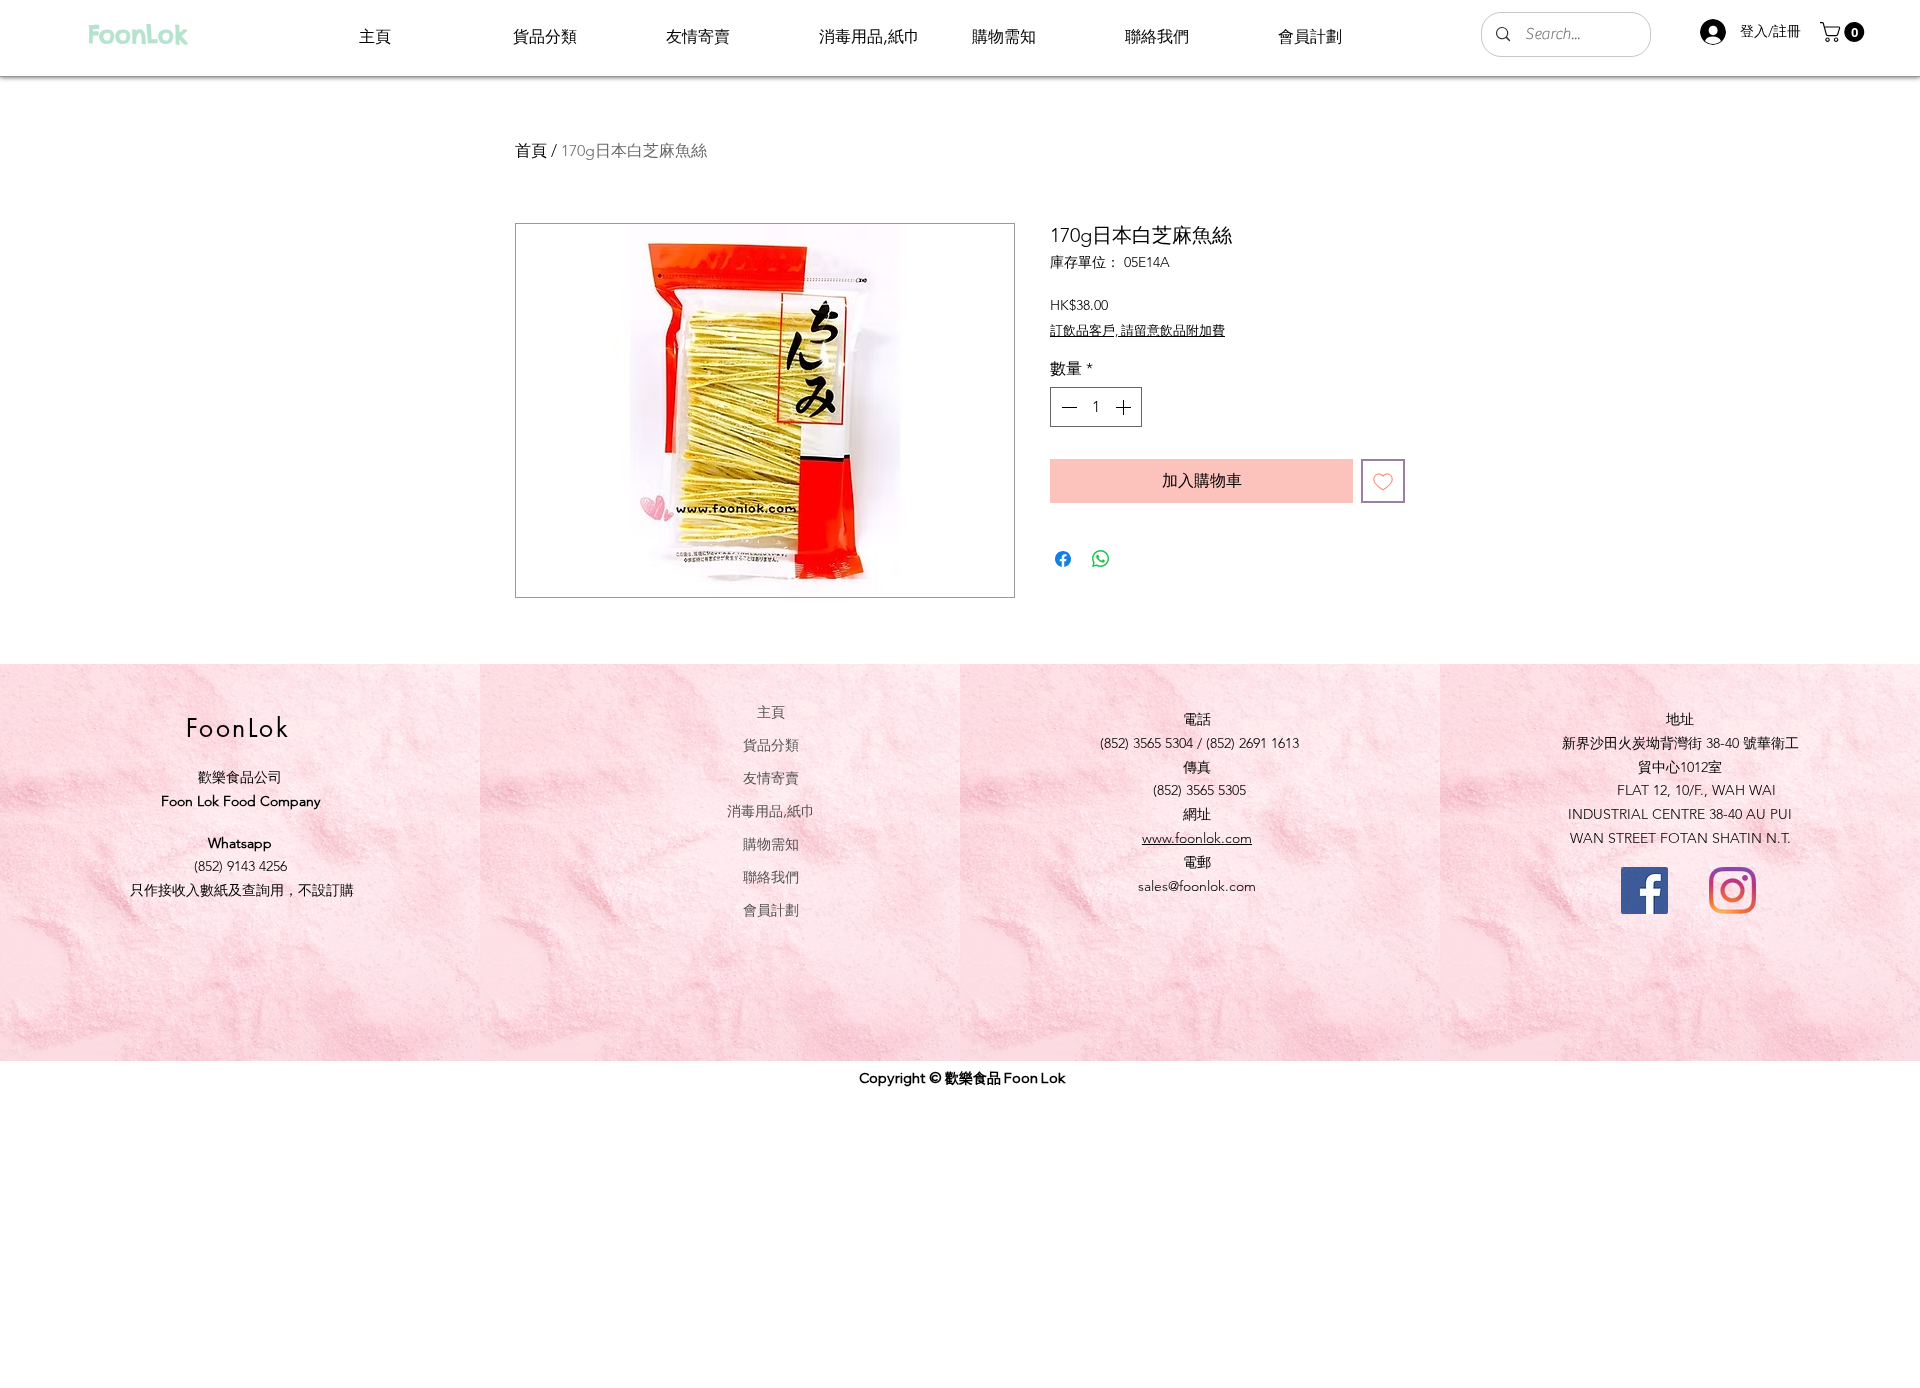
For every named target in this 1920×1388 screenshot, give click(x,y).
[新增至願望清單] (1383, 481)
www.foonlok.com (1197, 838)
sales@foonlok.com (1197, 886)
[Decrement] (1067, 407)
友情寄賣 (771, 777)
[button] (1844, 32)
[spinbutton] (1096, 407)
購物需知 (771, 843)
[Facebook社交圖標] (1644, 890)
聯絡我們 (771, 876)
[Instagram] (1732, 890)
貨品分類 (771, 744)
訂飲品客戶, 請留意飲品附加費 (1137, 330)
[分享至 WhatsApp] (1101, 559)
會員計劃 (771, 909)
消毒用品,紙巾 (771, 810)
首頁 (531, 150)
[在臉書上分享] (1063, 559)
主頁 (771, 711)
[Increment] (1125, 407)
